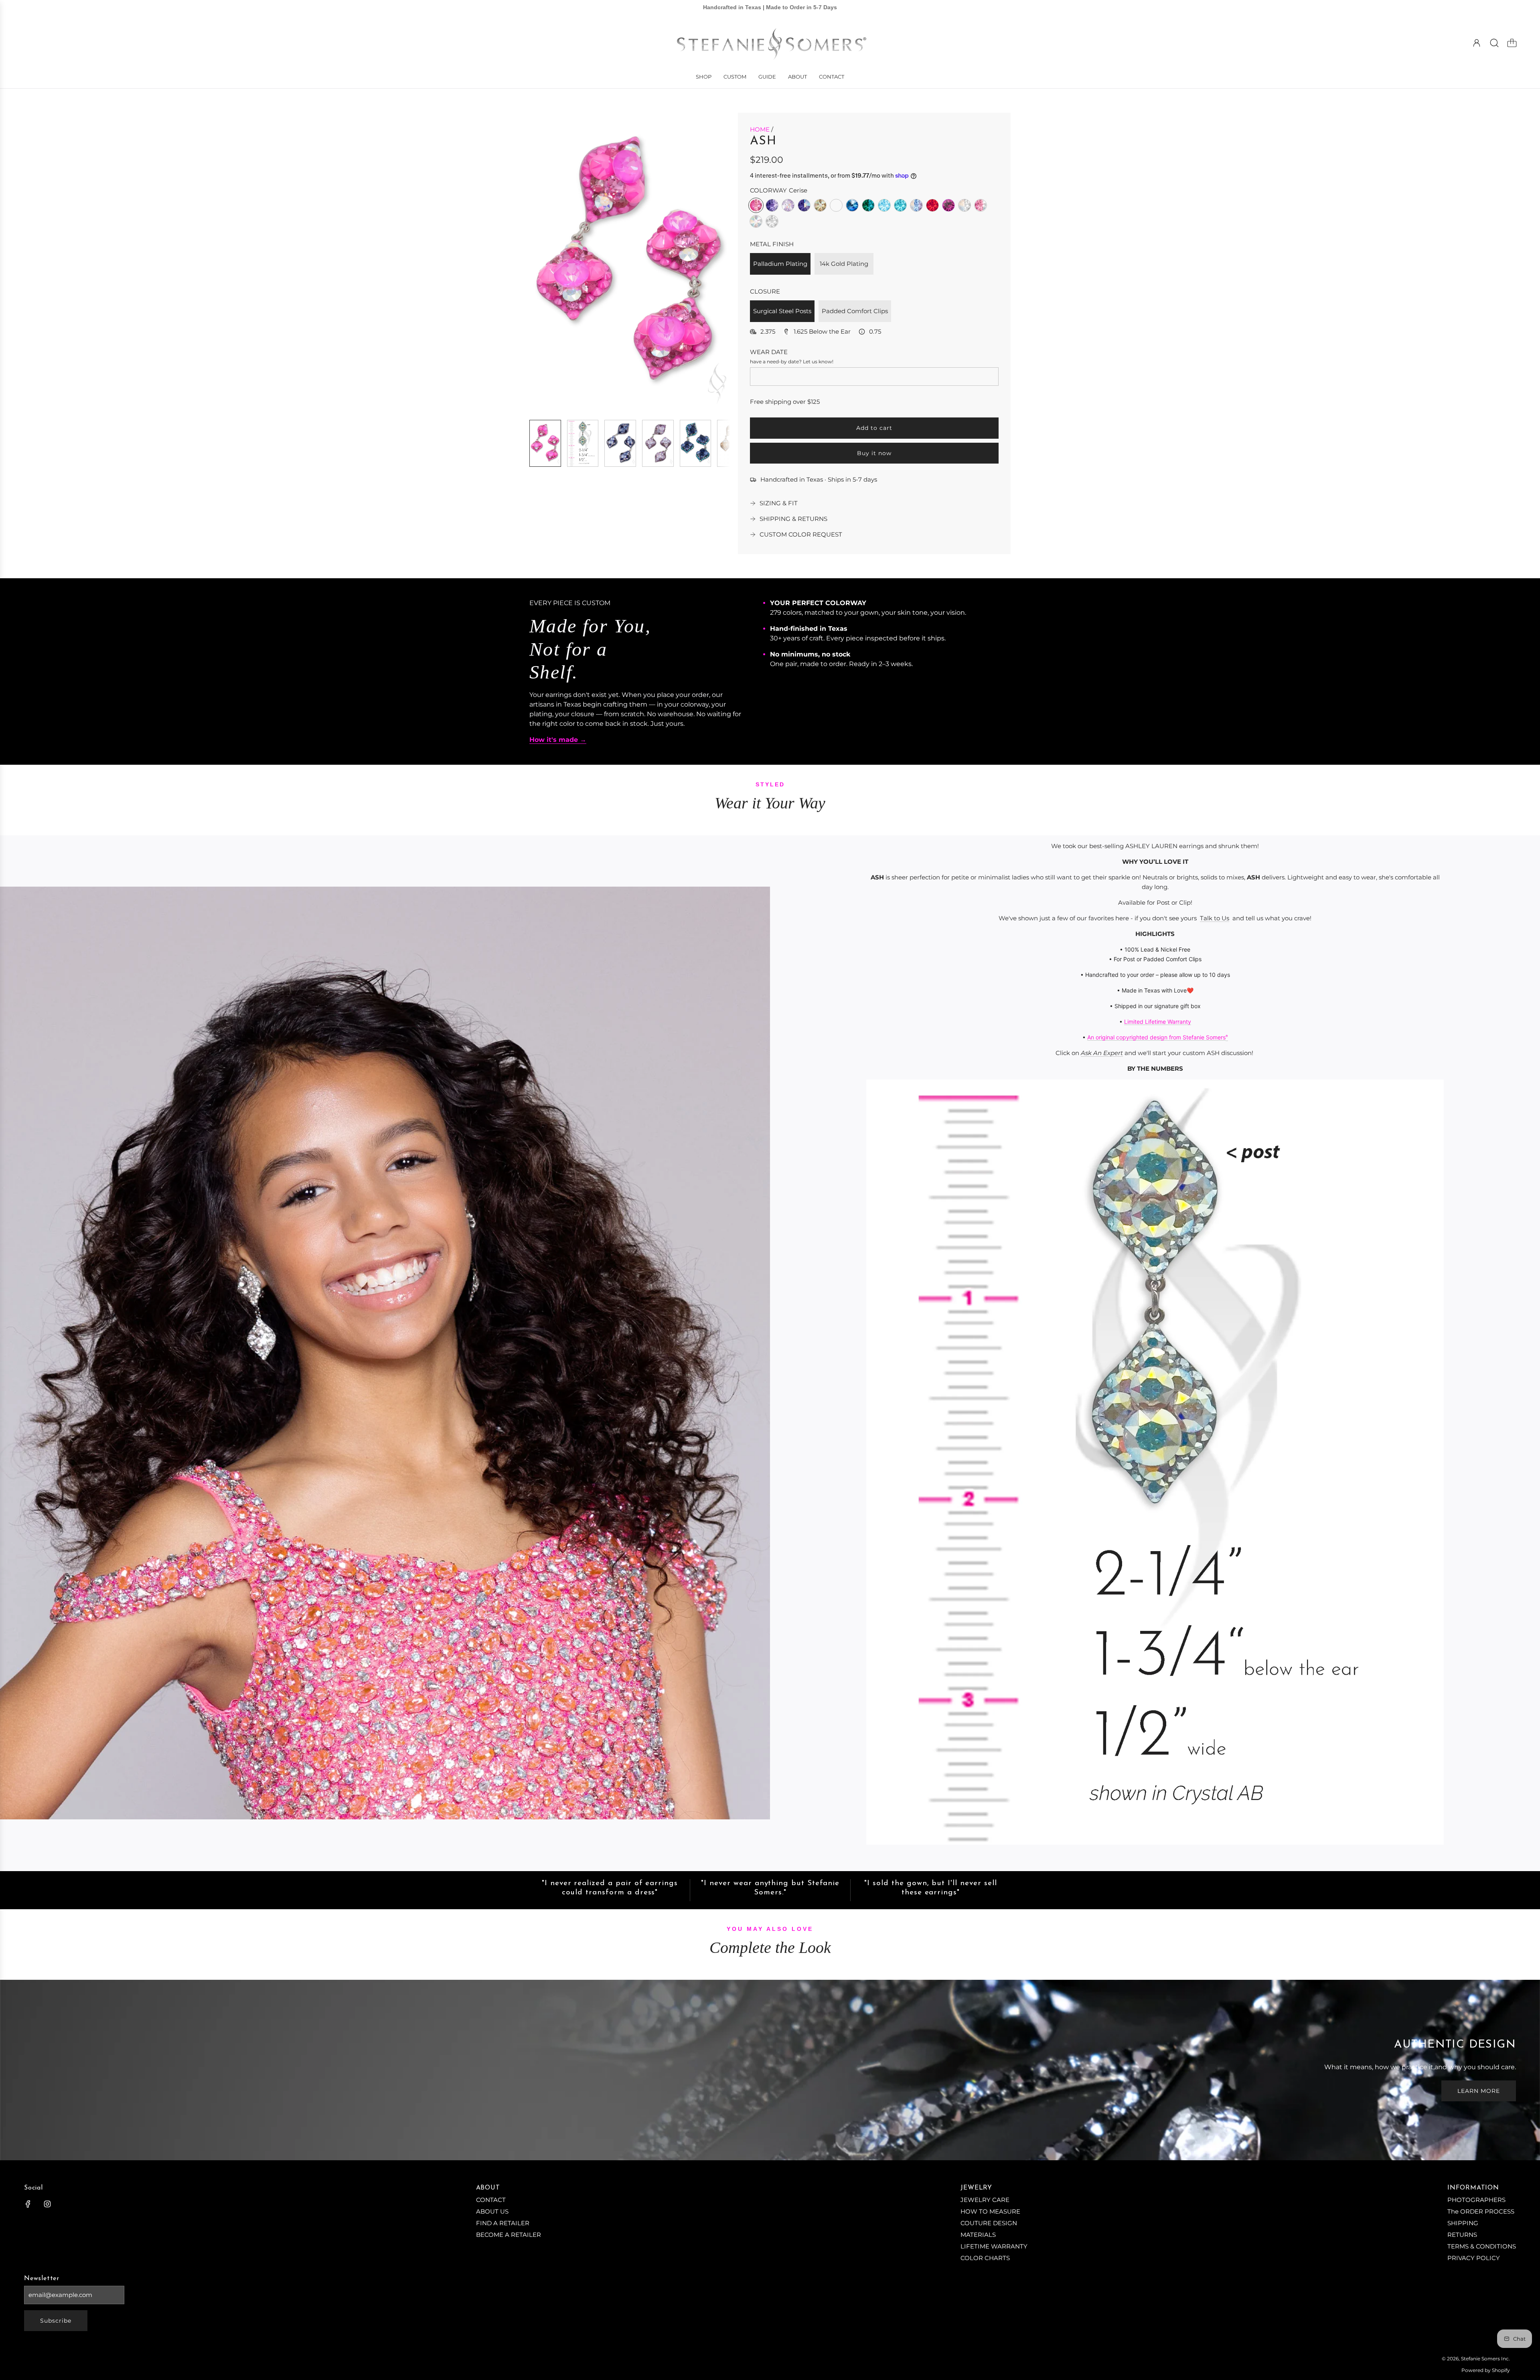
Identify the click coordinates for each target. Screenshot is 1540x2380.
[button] (549, 263)
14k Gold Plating (844, 264)
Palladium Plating (780, 264)
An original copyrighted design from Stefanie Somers (1156, 1037)
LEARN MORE (1479, 2091)
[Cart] (1512, 43)
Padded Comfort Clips (855, 311)
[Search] (1494, 43)
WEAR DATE (769, 352)
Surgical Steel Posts (782, 311)
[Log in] (1477, 43)
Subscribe (56, 2321)
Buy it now (874, 453)
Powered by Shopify (1486, 2370)
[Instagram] (47, 2204)
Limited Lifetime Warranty (1158, 1022)
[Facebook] (28, 2204)
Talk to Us (1215, 918)
